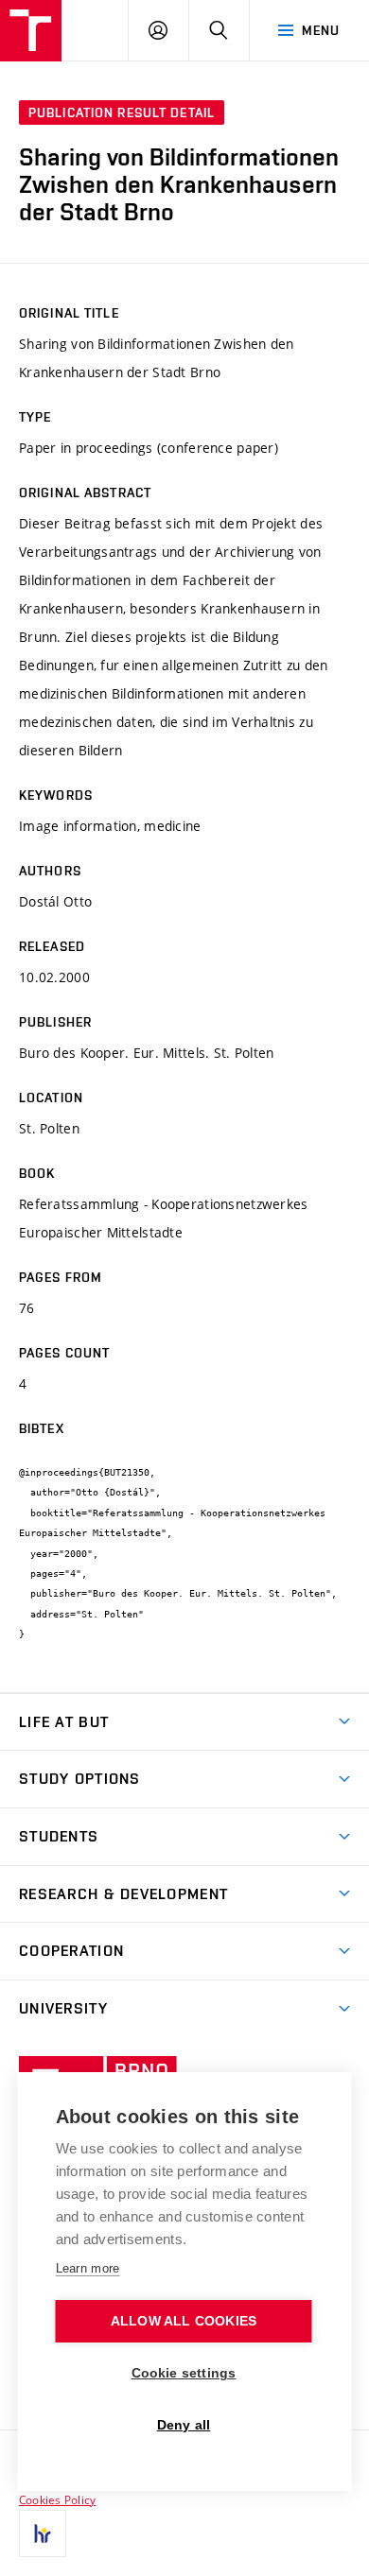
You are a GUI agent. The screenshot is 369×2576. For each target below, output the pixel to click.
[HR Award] (43, 2533)
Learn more (88, 2268)
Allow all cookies (184, 2321)
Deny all (184, 2425)
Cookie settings (184, 2373)
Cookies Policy (57, 2499)
